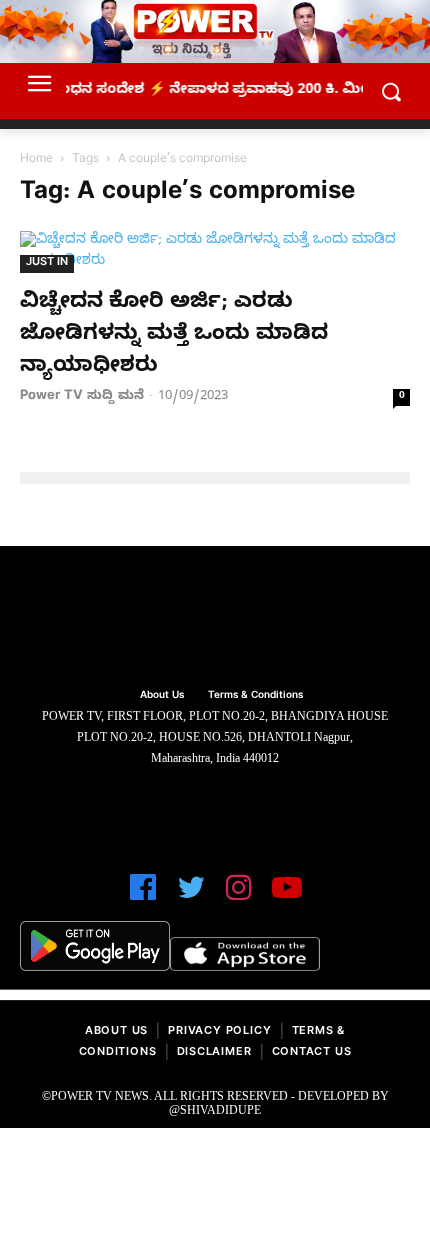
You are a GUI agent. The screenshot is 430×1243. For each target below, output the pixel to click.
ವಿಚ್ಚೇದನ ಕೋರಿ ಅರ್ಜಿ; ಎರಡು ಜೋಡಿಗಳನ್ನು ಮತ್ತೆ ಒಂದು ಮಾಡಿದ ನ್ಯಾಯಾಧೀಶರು (174, 336)
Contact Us (312, 1053)
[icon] (143, 896)
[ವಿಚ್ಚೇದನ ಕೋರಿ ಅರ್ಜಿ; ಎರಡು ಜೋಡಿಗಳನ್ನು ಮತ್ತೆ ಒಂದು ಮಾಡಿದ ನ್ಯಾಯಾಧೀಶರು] (215, 252)
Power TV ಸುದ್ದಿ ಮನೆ (82, 397)
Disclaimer (214, 1053)
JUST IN (47, 263)
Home (36, 160)
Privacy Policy (219, 1032)
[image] (215, 620)
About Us (116, 1032)
